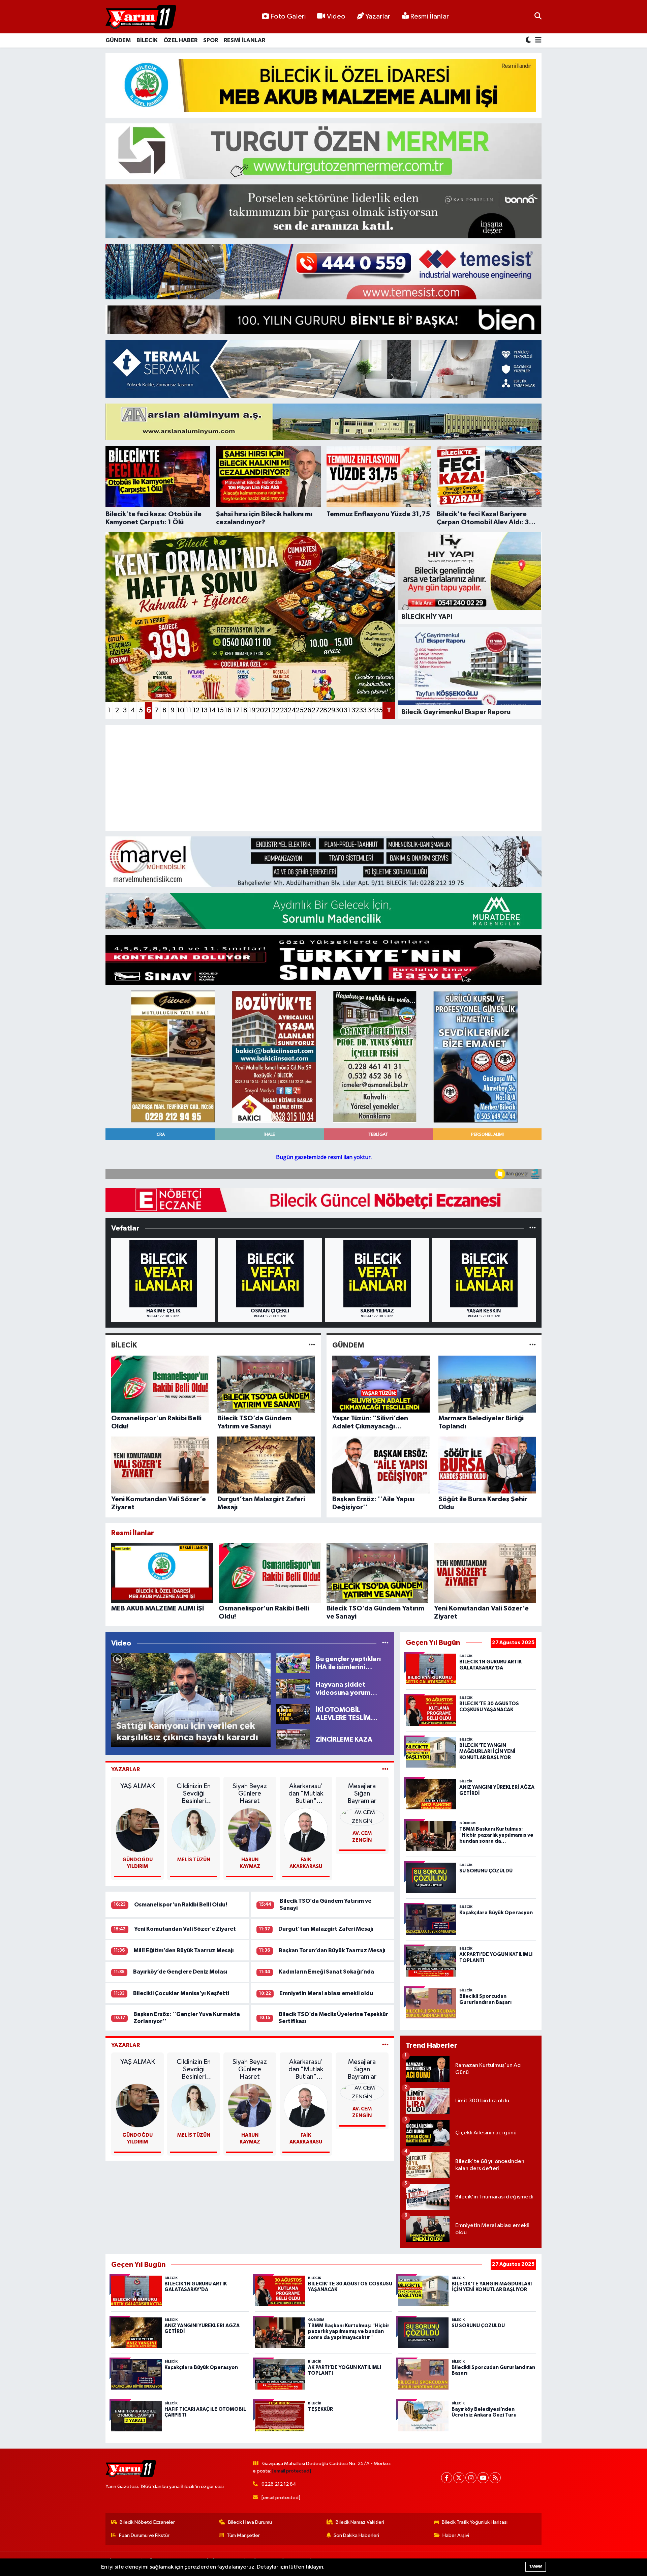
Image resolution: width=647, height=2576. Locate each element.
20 (260, 710)
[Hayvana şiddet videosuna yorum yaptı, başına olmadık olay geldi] (293, 1689)
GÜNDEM (118, 40)
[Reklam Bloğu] (323, 211)
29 (331, 710)
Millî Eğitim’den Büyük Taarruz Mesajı (184, 1950)
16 (228, 710)
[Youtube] (483, 2478)
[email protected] (292, 2471)
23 (284, 710)
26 (307, 710)
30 (339, 710)
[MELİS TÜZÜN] (194, 1830)
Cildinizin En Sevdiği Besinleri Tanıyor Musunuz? (194, 1794)
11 (188, 710)
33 (363, 710)
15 (220, 710)
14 (212, 710)
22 (276, 710)
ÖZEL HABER (180, 40)
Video (336, 17)
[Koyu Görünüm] (529, 41)
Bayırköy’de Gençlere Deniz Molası (180, 1972)
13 (204, 710)
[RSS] (495, 2478)
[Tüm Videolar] (385, 1643)
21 (268, 710)
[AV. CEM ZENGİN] (362, 1817)
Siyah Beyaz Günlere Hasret (250, 1794)
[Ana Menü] (537, 41)
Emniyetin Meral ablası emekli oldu (326, 1993)
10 (181, 710)
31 (347, 710)
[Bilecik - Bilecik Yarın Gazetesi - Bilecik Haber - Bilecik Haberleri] (141, 17)
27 (315, 710)
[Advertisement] (313, 778)
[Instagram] (471, 2478)
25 (300, 710)
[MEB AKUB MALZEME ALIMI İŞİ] (324, 85)
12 (196, 710)
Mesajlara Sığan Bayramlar (362, 1794)
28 (323, 710)
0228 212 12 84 (279, 2484)
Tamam (536, 2566)
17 (236, 710)
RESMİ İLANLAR (244, 40)
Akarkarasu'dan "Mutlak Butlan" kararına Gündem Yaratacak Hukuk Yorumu (306, 1794)
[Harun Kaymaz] (250, 1830)
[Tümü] (533, 1228)
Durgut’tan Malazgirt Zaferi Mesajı (326, 1929)
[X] (459, 2478)
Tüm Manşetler (243, 2535)
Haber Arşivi (456, 2535)
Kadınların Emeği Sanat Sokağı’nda (326, 1972)
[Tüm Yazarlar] (385, 1769)
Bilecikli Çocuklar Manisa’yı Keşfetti (181, 1993)
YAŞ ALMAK (138, 1786)
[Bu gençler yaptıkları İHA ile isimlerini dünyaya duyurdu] (293, 1663)
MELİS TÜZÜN (194, 1860)
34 (371, 710)
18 (244, 710)
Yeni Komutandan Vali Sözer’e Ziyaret (185, 1929)
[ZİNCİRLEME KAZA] (293, 1739)
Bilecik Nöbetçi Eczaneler (147, 2522)
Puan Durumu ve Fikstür (144, 2535)
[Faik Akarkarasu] (306, 1830)
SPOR (211, 40)
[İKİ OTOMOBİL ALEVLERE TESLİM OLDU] (293, 1714)
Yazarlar (378, 17)
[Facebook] (447, 2478)
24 (291, 710)
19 (252, 710)
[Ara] (538, 17)
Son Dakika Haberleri (356, 2535)
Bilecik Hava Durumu (250, 2522)
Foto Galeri (288, 17)
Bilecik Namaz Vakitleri (360, 2522)
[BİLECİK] (312, 1345)
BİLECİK (147, 40)
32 (355, 710)
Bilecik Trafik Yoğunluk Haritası (475, 2522)
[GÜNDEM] (533, 1345)
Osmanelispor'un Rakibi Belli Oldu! (181, 1905)
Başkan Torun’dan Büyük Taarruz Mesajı (332, 1950)
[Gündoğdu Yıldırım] (138, 1830)
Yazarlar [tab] (126, 1769)
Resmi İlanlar (429, 17)
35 (379, 710)
